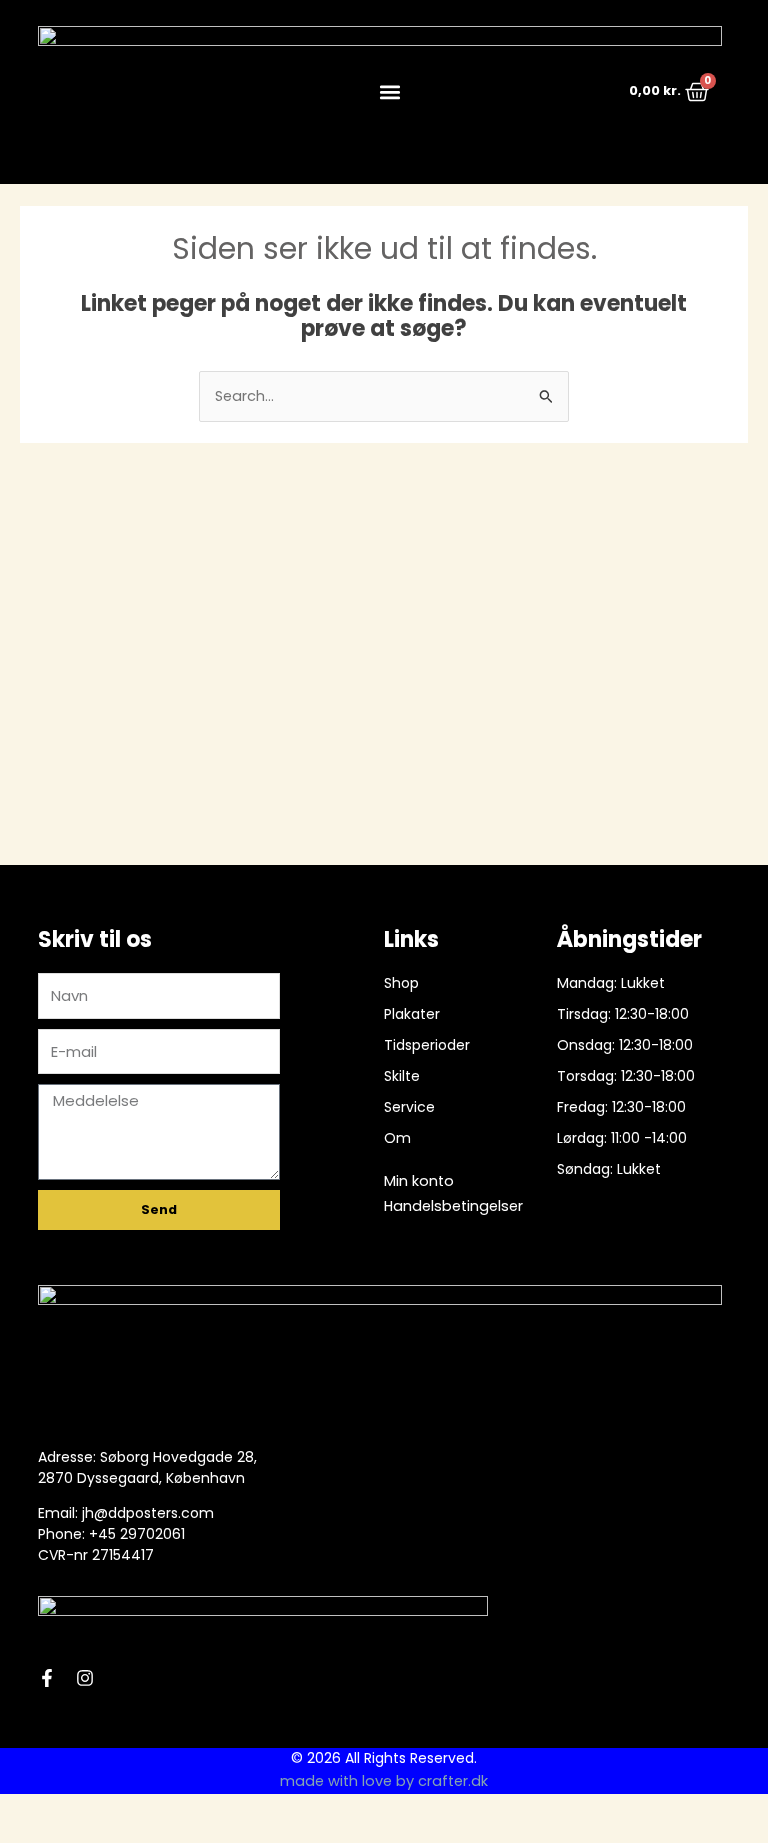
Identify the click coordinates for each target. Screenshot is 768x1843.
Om (397, 1138)
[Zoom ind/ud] (20, 1811)
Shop (401, 983)
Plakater (412, 1014)
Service (409, 1107)
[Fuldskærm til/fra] (64, 1811)
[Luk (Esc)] (152, 1811)
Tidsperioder (427, 1045)
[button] (389, 91)
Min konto (419, 1181)
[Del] (108, 1811)
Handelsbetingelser (453, 1206)
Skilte (402, 1076)
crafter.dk (453, 1781)
